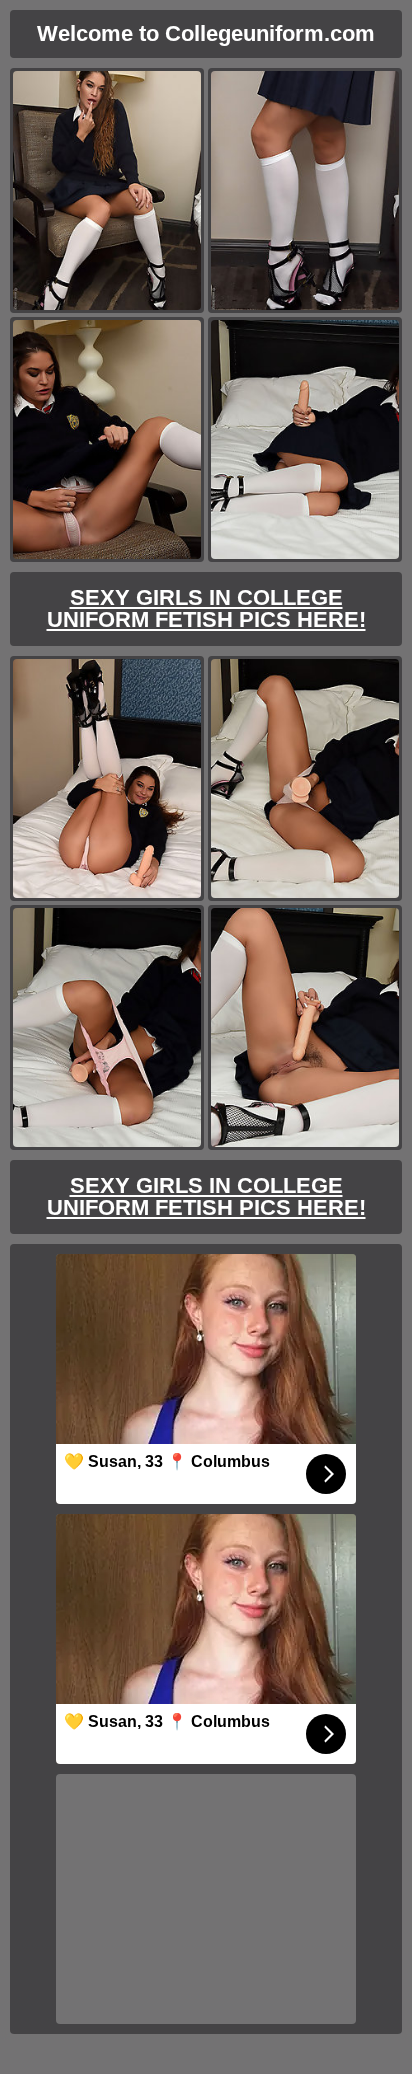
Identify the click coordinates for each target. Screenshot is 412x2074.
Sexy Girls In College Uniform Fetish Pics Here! (206, 608)
